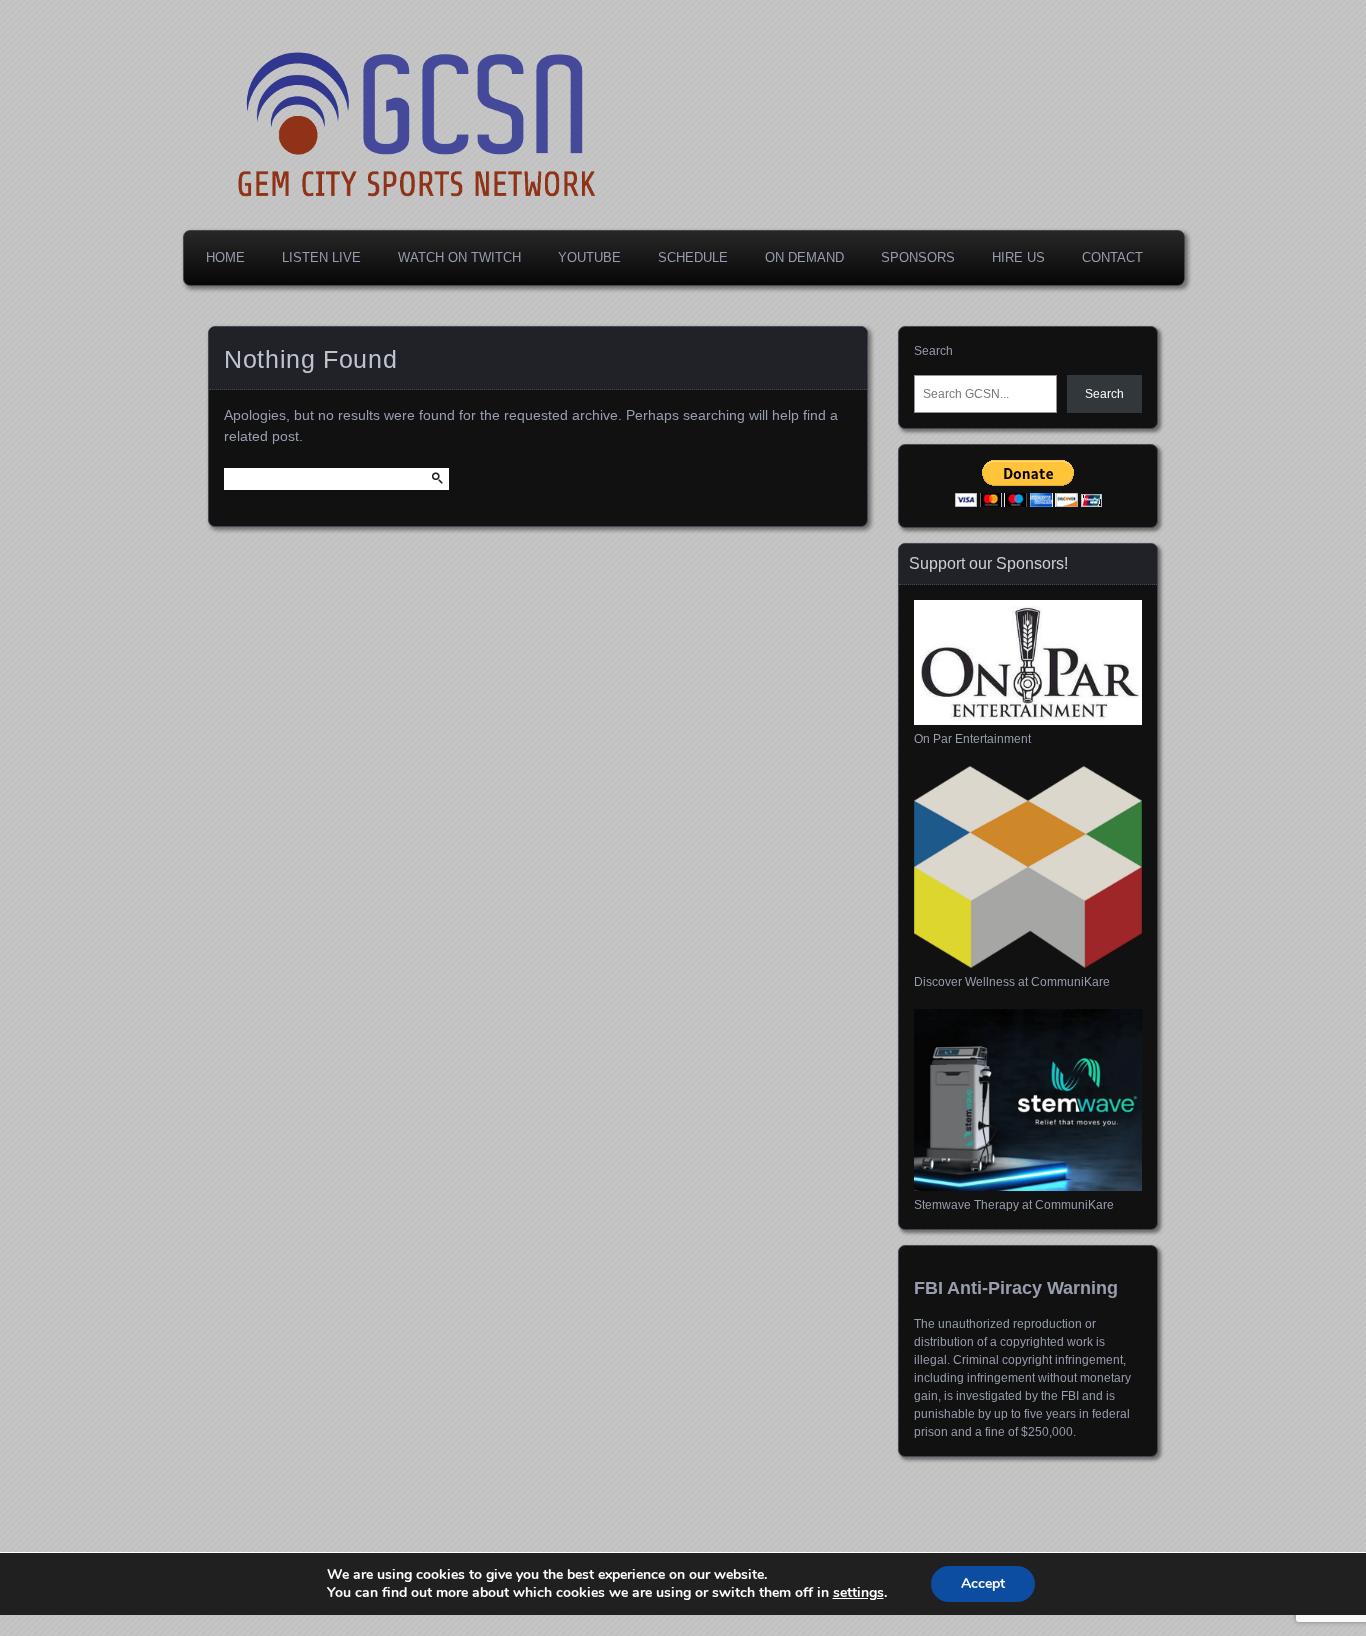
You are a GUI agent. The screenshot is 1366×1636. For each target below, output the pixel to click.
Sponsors (918, 257)
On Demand (804, 257)
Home (225, 257)
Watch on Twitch (459, 257)
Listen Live (321, 257)
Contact (1112, 257)
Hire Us (1018, 257)
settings (858, 1593)
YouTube (589, 257)
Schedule (693, 257)
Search (933, 351)
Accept (983, 1583)
